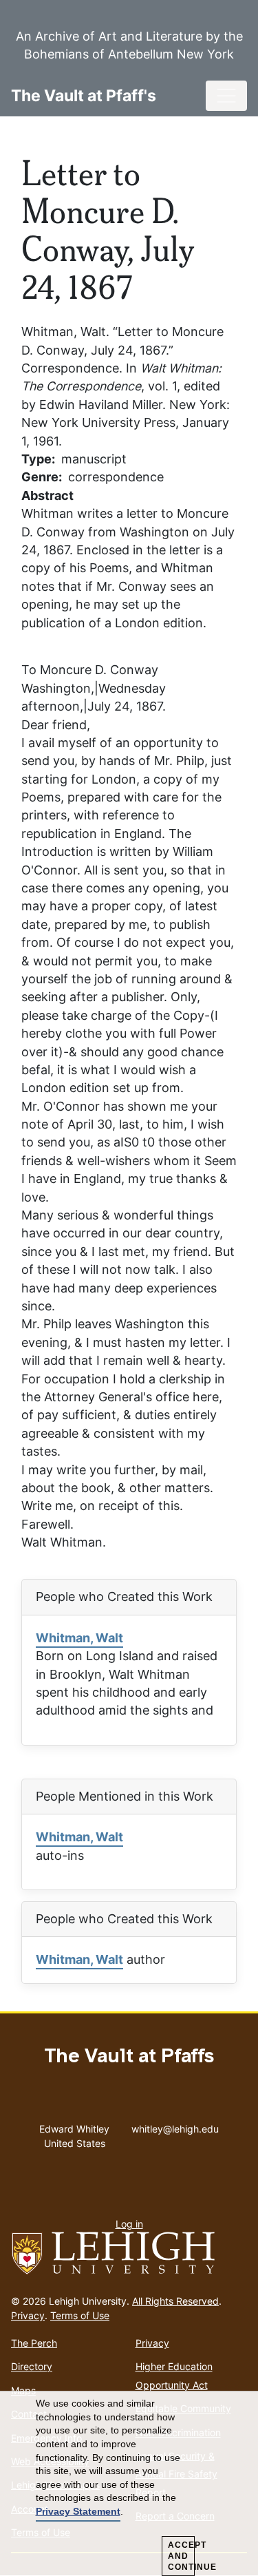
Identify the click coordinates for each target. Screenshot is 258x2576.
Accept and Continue (181, 2556)
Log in (129, 2224)
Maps (23, 2390)
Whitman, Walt (79, 1638)
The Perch (34, 2343)
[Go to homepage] (129, 2254)
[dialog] (129, 2484)
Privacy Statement (78, 2511)
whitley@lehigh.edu (175, 2126)
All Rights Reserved (175, 2301)
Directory (32, 2366)
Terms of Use (80, 2315)
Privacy (28, 2315)
